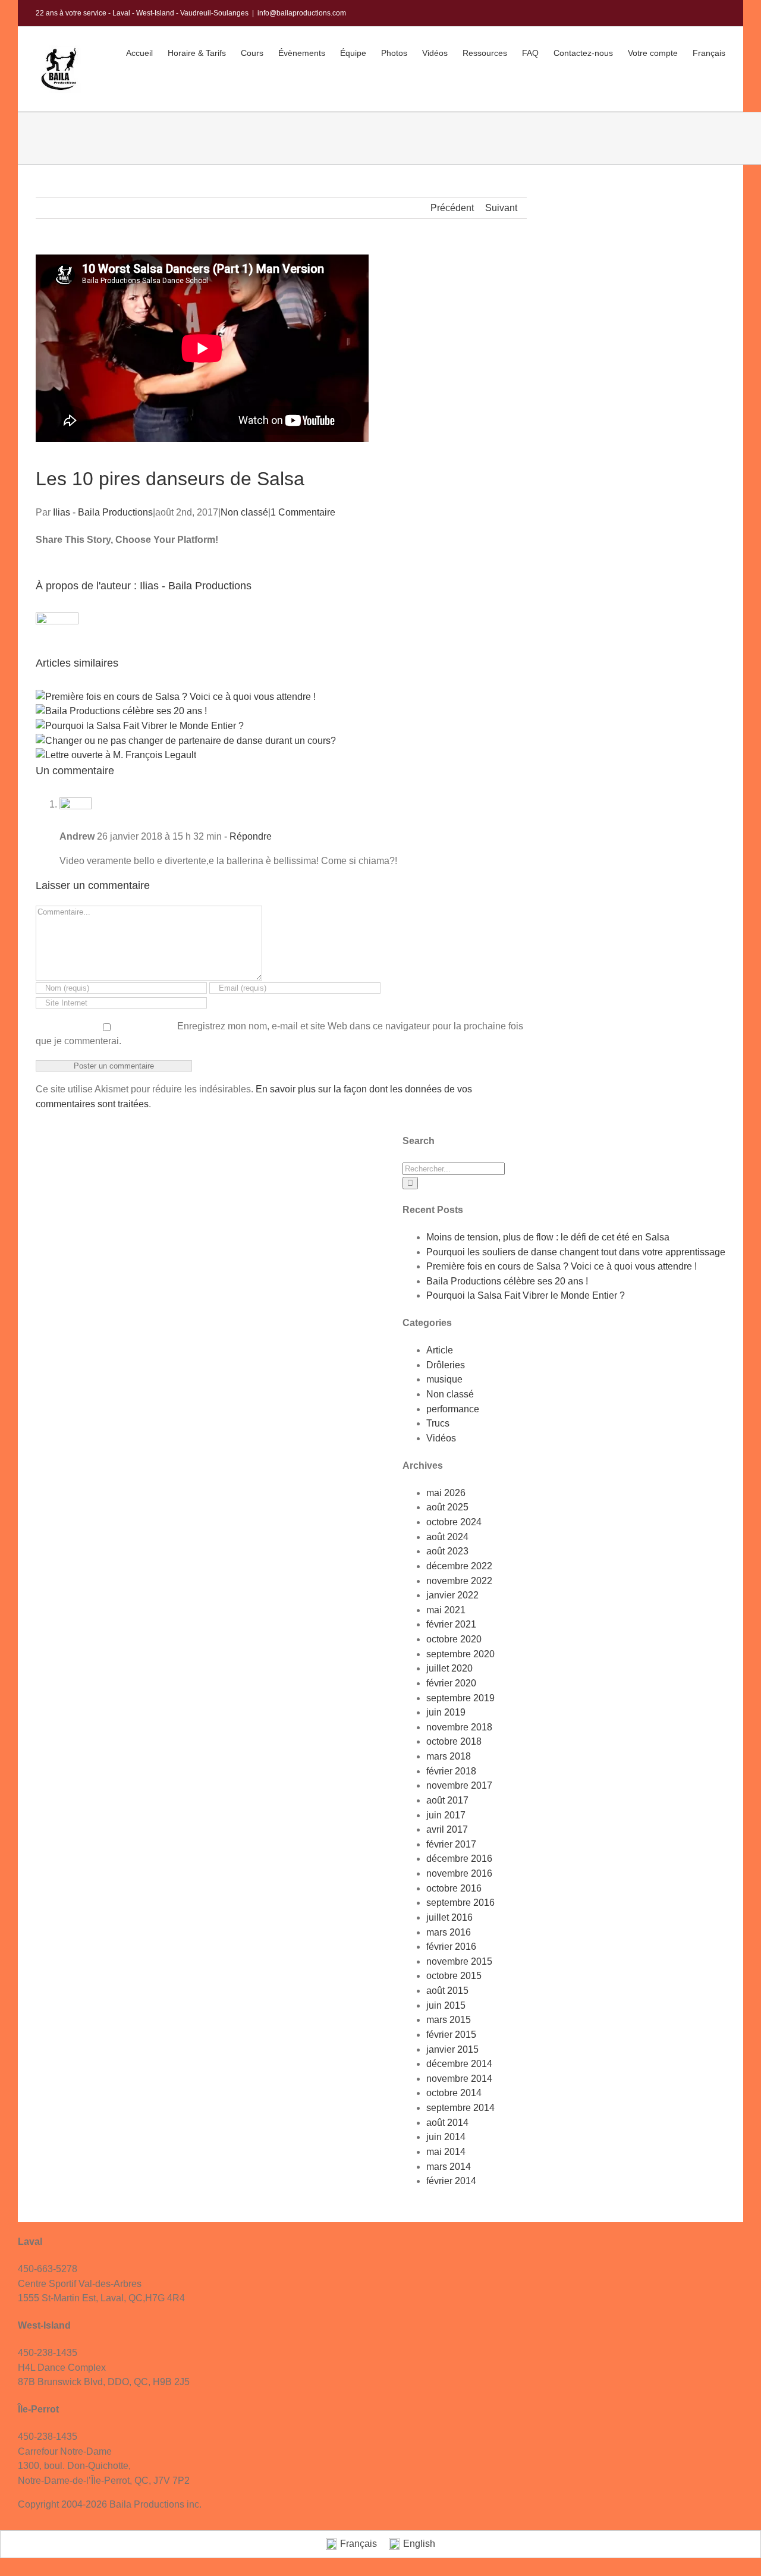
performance (453, 1409)
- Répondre (247, 836)
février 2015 (451, 2035)
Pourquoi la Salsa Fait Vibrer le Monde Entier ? (526, 1295)
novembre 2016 (459, 1873)
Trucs (438, 1423)
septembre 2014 (460, 2108)
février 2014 (451, 2181)
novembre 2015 (459, 1961)
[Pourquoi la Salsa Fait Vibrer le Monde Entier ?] (140, 726)
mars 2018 (449, 1756)
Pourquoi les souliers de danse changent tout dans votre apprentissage (576, 1252)
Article (440, 1350)
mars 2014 (449, 2167)
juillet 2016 (449, 1917)
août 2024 (447, 1537)
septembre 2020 (460, 1654)
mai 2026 (446, 1493)
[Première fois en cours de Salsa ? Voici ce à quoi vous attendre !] (176, 697)
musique (444, 1379)
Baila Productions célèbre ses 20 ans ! (507, 1281)
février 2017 (451, 1844)
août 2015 (447, 1991)
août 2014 (447, 2123)
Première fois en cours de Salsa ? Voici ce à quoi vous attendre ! (562, 1266)
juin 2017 (446, 1815)
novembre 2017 (459, 1785)
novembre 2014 (459, 2079)
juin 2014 (446, 2137)
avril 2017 (447, 1829)
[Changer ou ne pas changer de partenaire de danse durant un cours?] (187, 741)
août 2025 (447, 1507)
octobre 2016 (454, 1888)
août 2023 (447, 1551)
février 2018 (451, 1771)
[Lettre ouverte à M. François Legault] (116, 755)
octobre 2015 (454, 1976)
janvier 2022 (452, 1595)
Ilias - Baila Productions (103, 512)
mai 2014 (446, 2152)
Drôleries (446, 1365)
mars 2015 (449, 2020)
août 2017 (447, 1800)
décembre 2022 (459, 1566)
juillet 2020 (449, 1668)
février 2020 (451, 1683)
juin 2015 (446, 2005)
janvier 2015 (452, 2049)
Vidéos (441, 1438)
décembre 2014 (459, 2064)
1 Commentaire (303, 512)
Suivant (501, 208)
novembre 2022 (459, 1581)
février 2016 (451, 1947)
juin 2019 (446, 1712)
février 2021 (451, 1624)
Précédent (452, 208)
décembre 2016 (459, 1859)
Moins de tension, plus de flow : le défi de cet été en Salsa (548, 1237)
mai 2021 (446, 1610)
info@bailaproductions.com (302, 13)
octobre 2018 (454, 1741)
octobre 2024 (454, 1522)
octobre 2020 (454, 1639)
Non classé (244, 512)
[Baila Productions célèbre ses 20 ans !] (121, 711)
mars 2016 (449, 1932)
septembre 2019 (460, 1698)
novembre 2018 (459, 1727)
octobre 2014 (454, 2093)
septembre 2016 (460, 1903)
